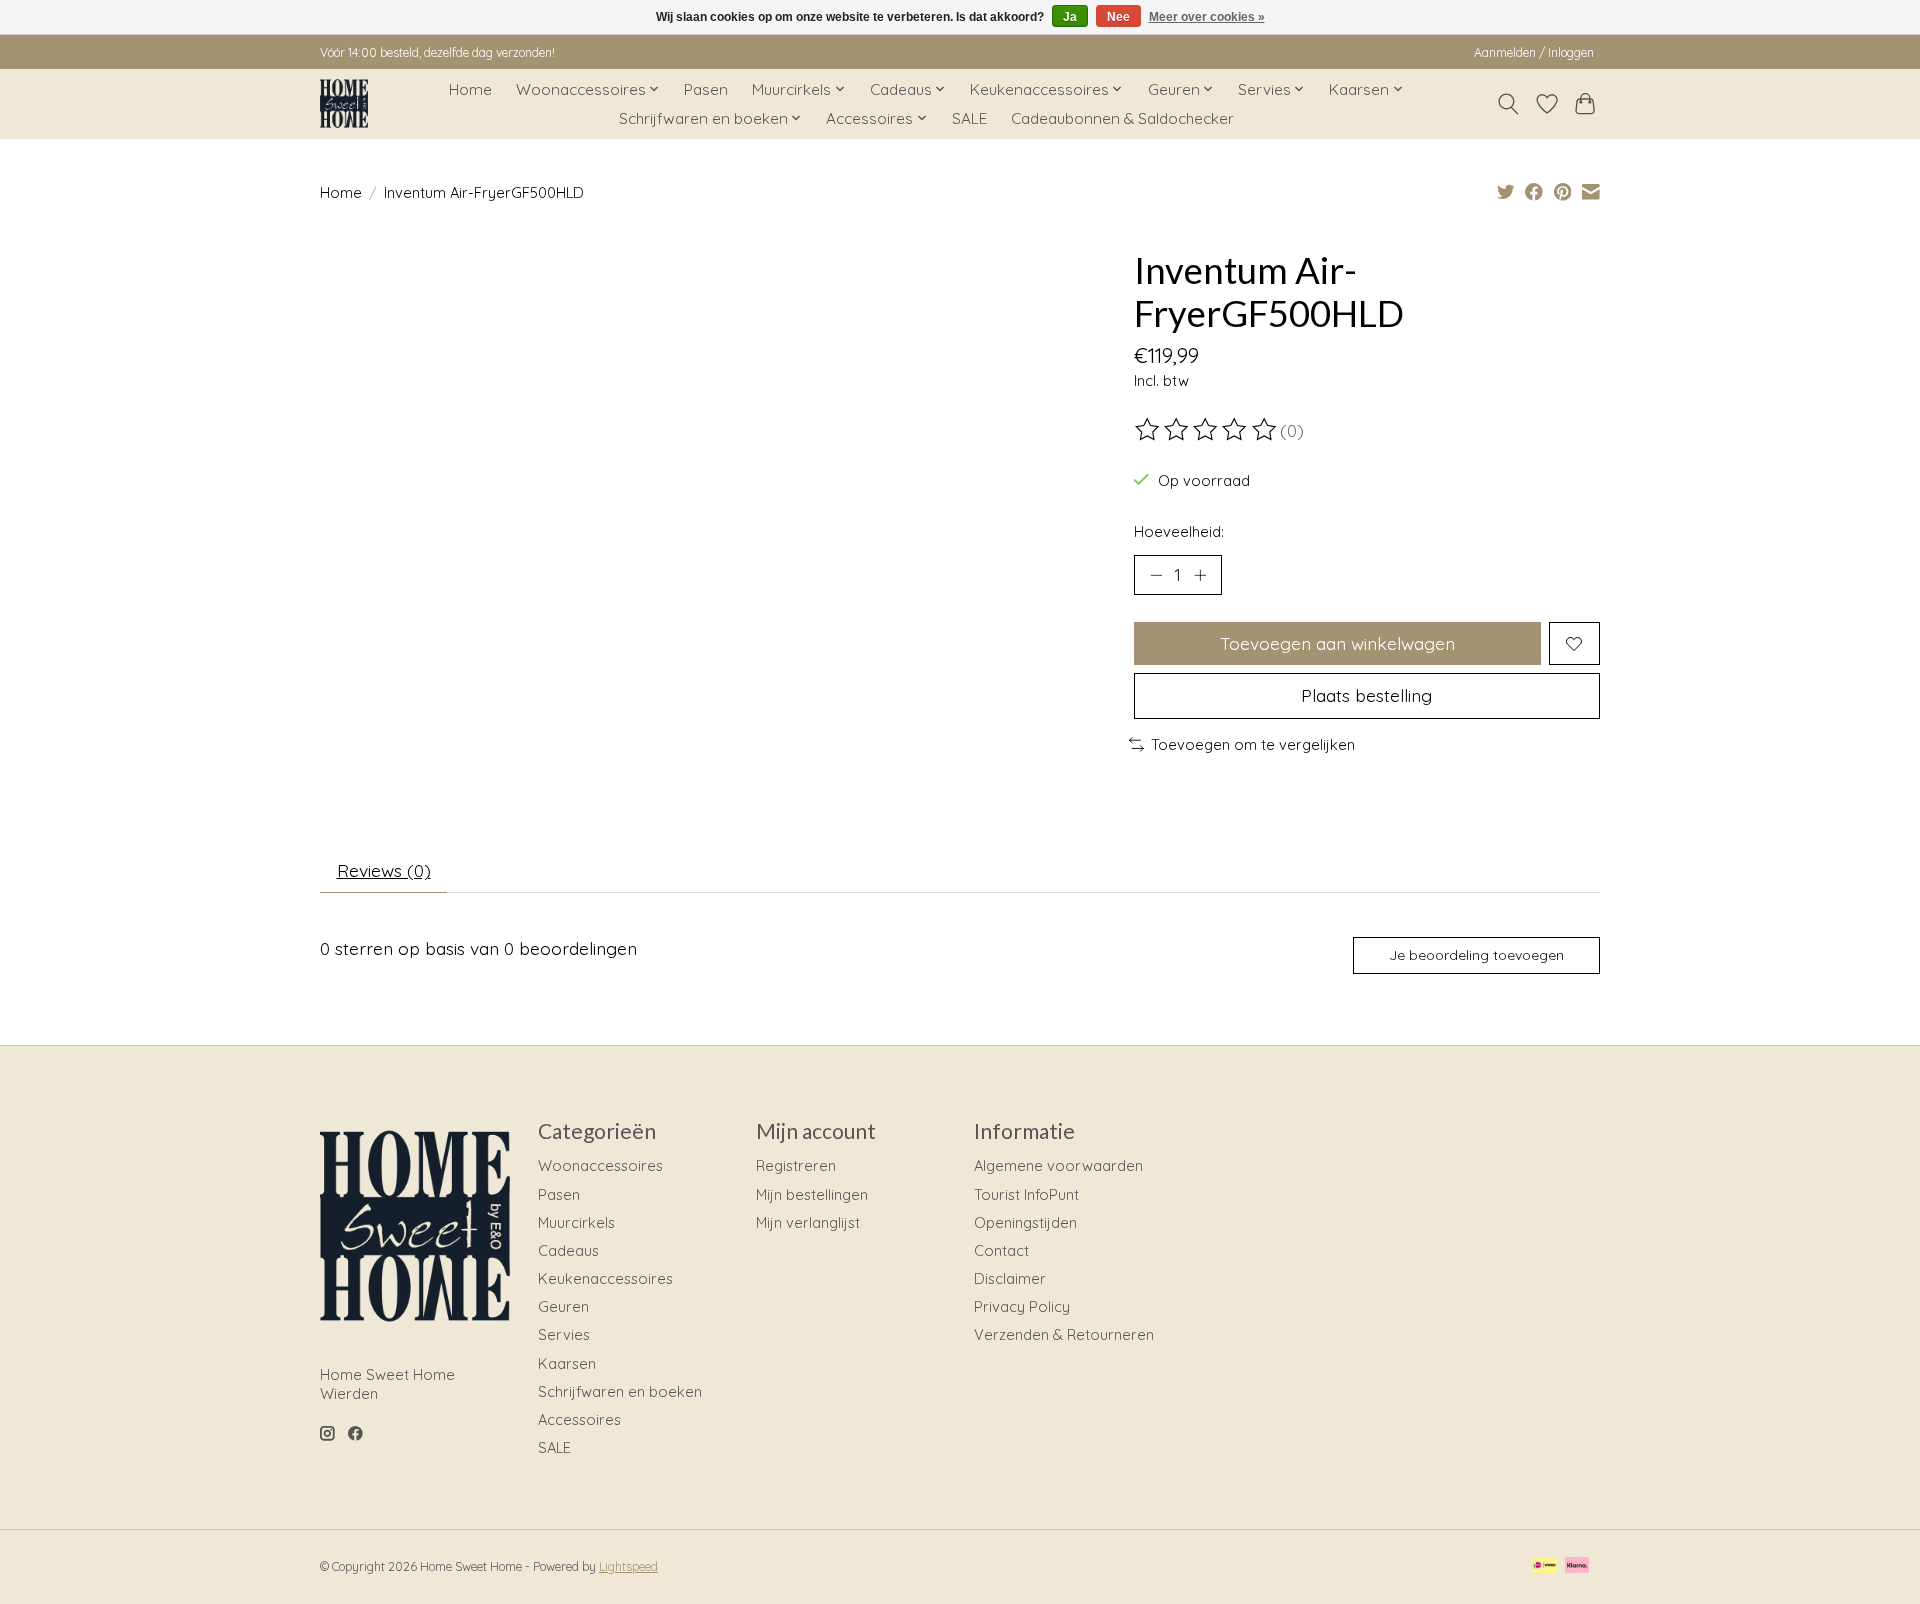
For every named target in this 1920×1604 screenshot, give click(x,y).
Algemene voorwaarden (1058, 1165)
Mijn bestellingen (812, 1194)
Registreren (796, 1165)
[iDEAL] (1544, 1566)
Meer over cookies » (1207, 17)
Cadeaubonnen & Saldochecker (1122, 118)
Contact (1001, 1250)
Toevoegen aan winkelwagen (1337, 643)
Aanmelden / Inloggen (1534, 52)
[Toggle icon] (1508, 104)
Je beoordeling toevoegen (1476, 955)
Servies (564, 1334)
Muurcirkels (576, 1222)
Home (470, 89)
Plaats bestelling (1366, 695)
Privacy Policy (1022, 1306)
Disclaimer (1010, 1278)
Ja (1070, 17)
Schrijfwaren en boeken (620, 1391)
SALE (969, 118)
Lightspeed (628, 1566)
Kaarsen (567, 1363)
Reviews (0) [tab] (384, 870)
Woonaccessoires (600, 1165)
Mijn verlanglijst (808, 1222)
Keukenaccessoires (605, 1278)
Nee (1118, 17)
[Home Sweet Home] (344, 103)
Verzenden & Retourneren (1064, 1334)
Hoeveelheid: (1179, 531)
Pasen (706, 89)
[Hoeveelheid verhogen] (1200, 575)
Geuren (563, 1306)
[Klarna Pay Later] (1577, 1566)
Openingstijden (1025, 1222)
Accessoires (579, 1419)
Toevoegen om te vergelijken (1253, 744)
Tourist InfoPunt (1026, 1194)
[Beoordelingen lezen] (1207, 430)
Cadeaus (568, 1250)
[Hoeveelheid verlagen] (1156, 575)
